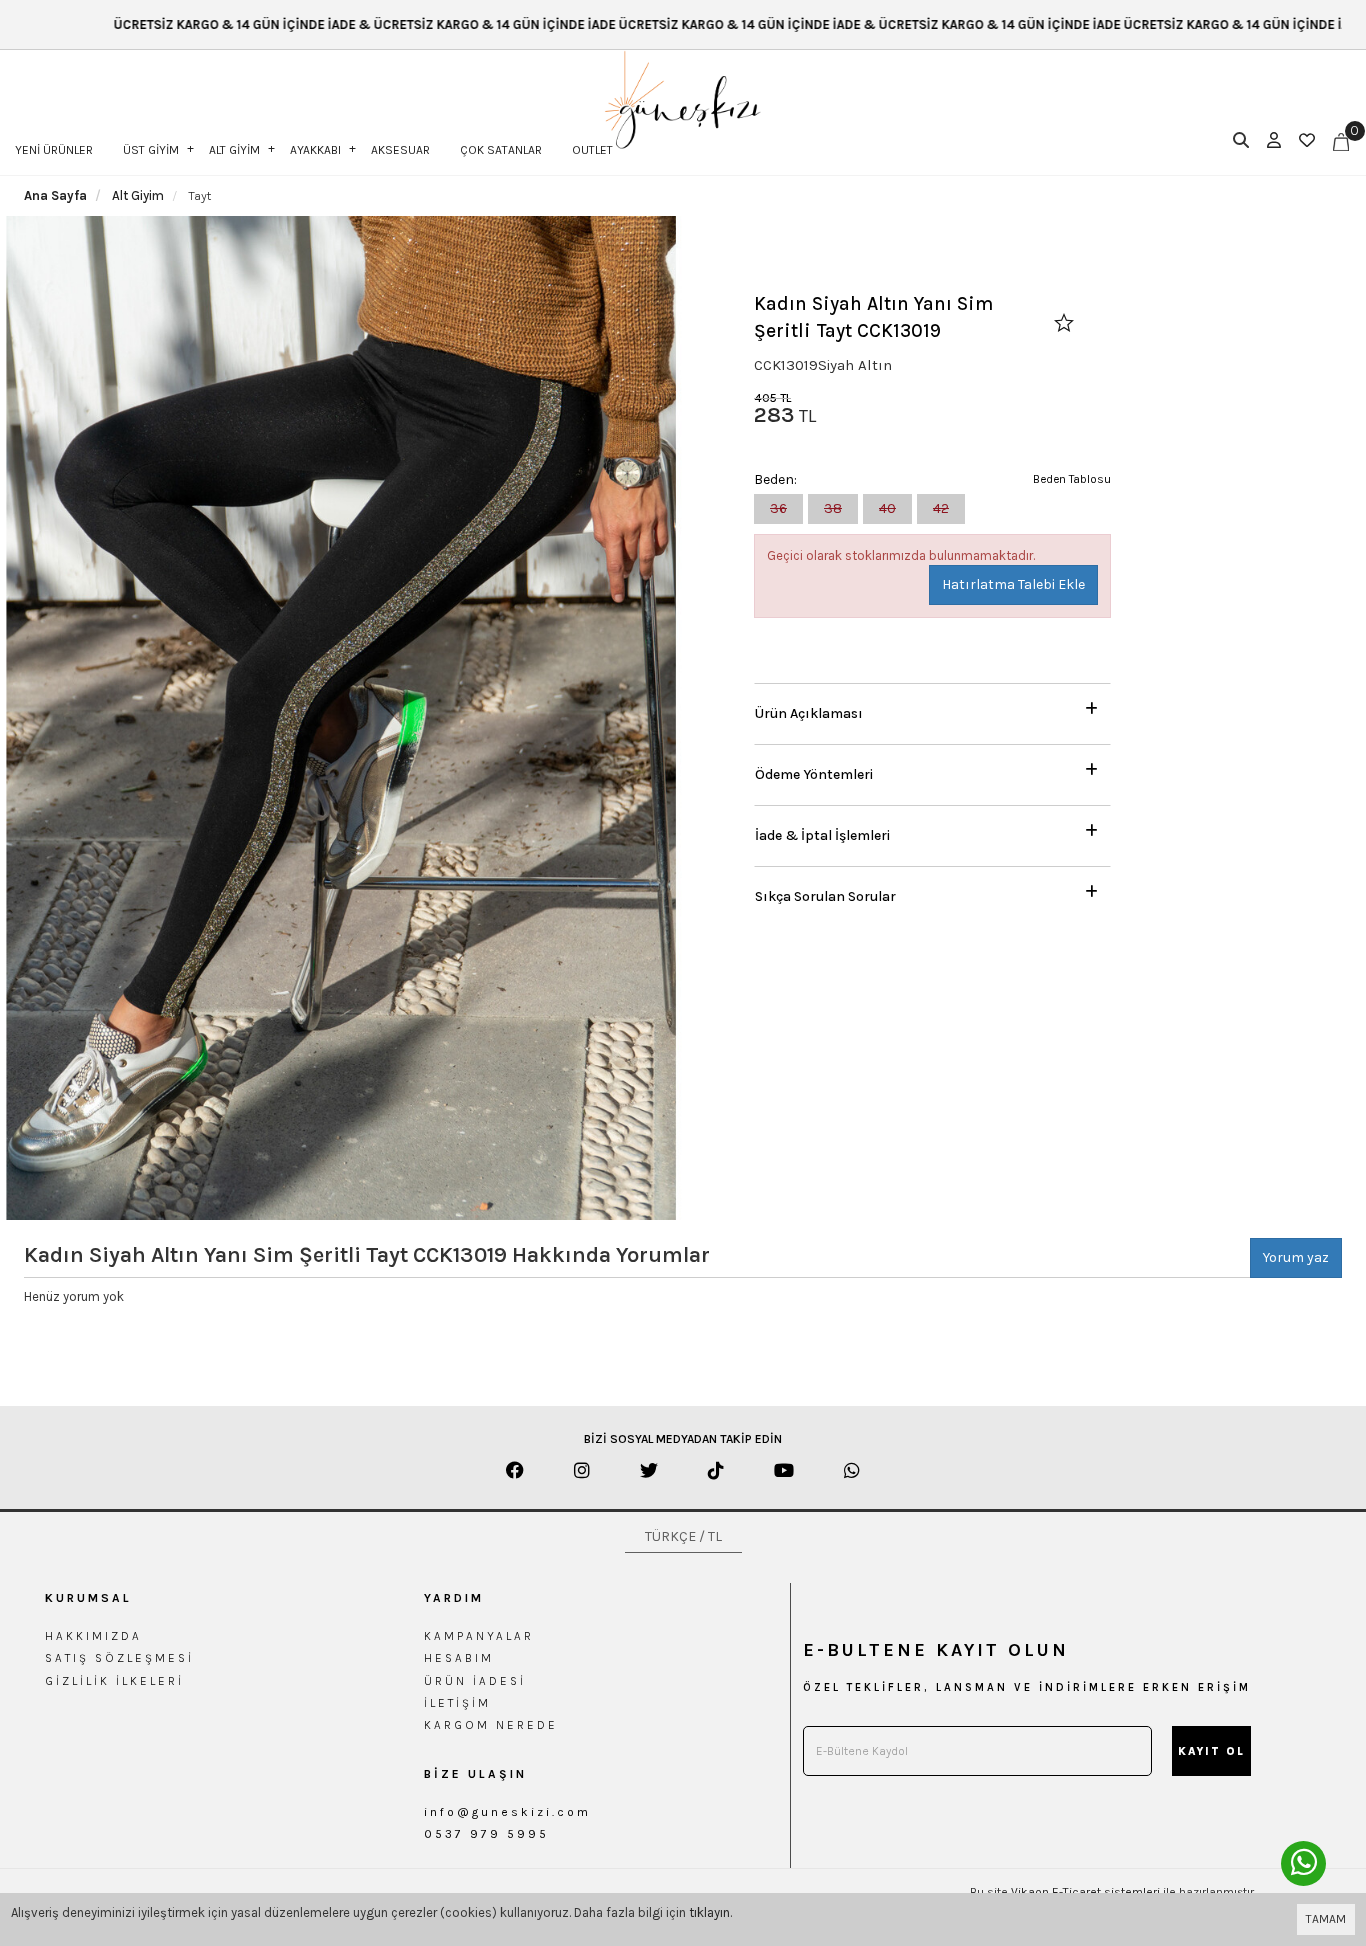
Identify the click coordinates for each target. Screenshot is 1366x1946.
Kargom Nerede (491, 1725)
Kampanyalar (479, 1636)
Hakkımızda (93, 1636)
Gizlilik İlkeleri (114, 1681)
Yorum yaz (1296, 1257)
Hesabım (459, 1658)
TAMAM (1326, 1919)
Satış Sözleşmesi (119, 1658)
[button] (932, 708)
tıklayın (709, 1912)
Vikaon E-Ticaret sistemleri (1085, 1892)
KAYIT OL (1211, 1751)
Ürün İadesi (475, 1681)
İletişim (457, 1703)
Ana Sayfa (55, 195)
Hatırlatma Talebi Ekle (1013, 584)
